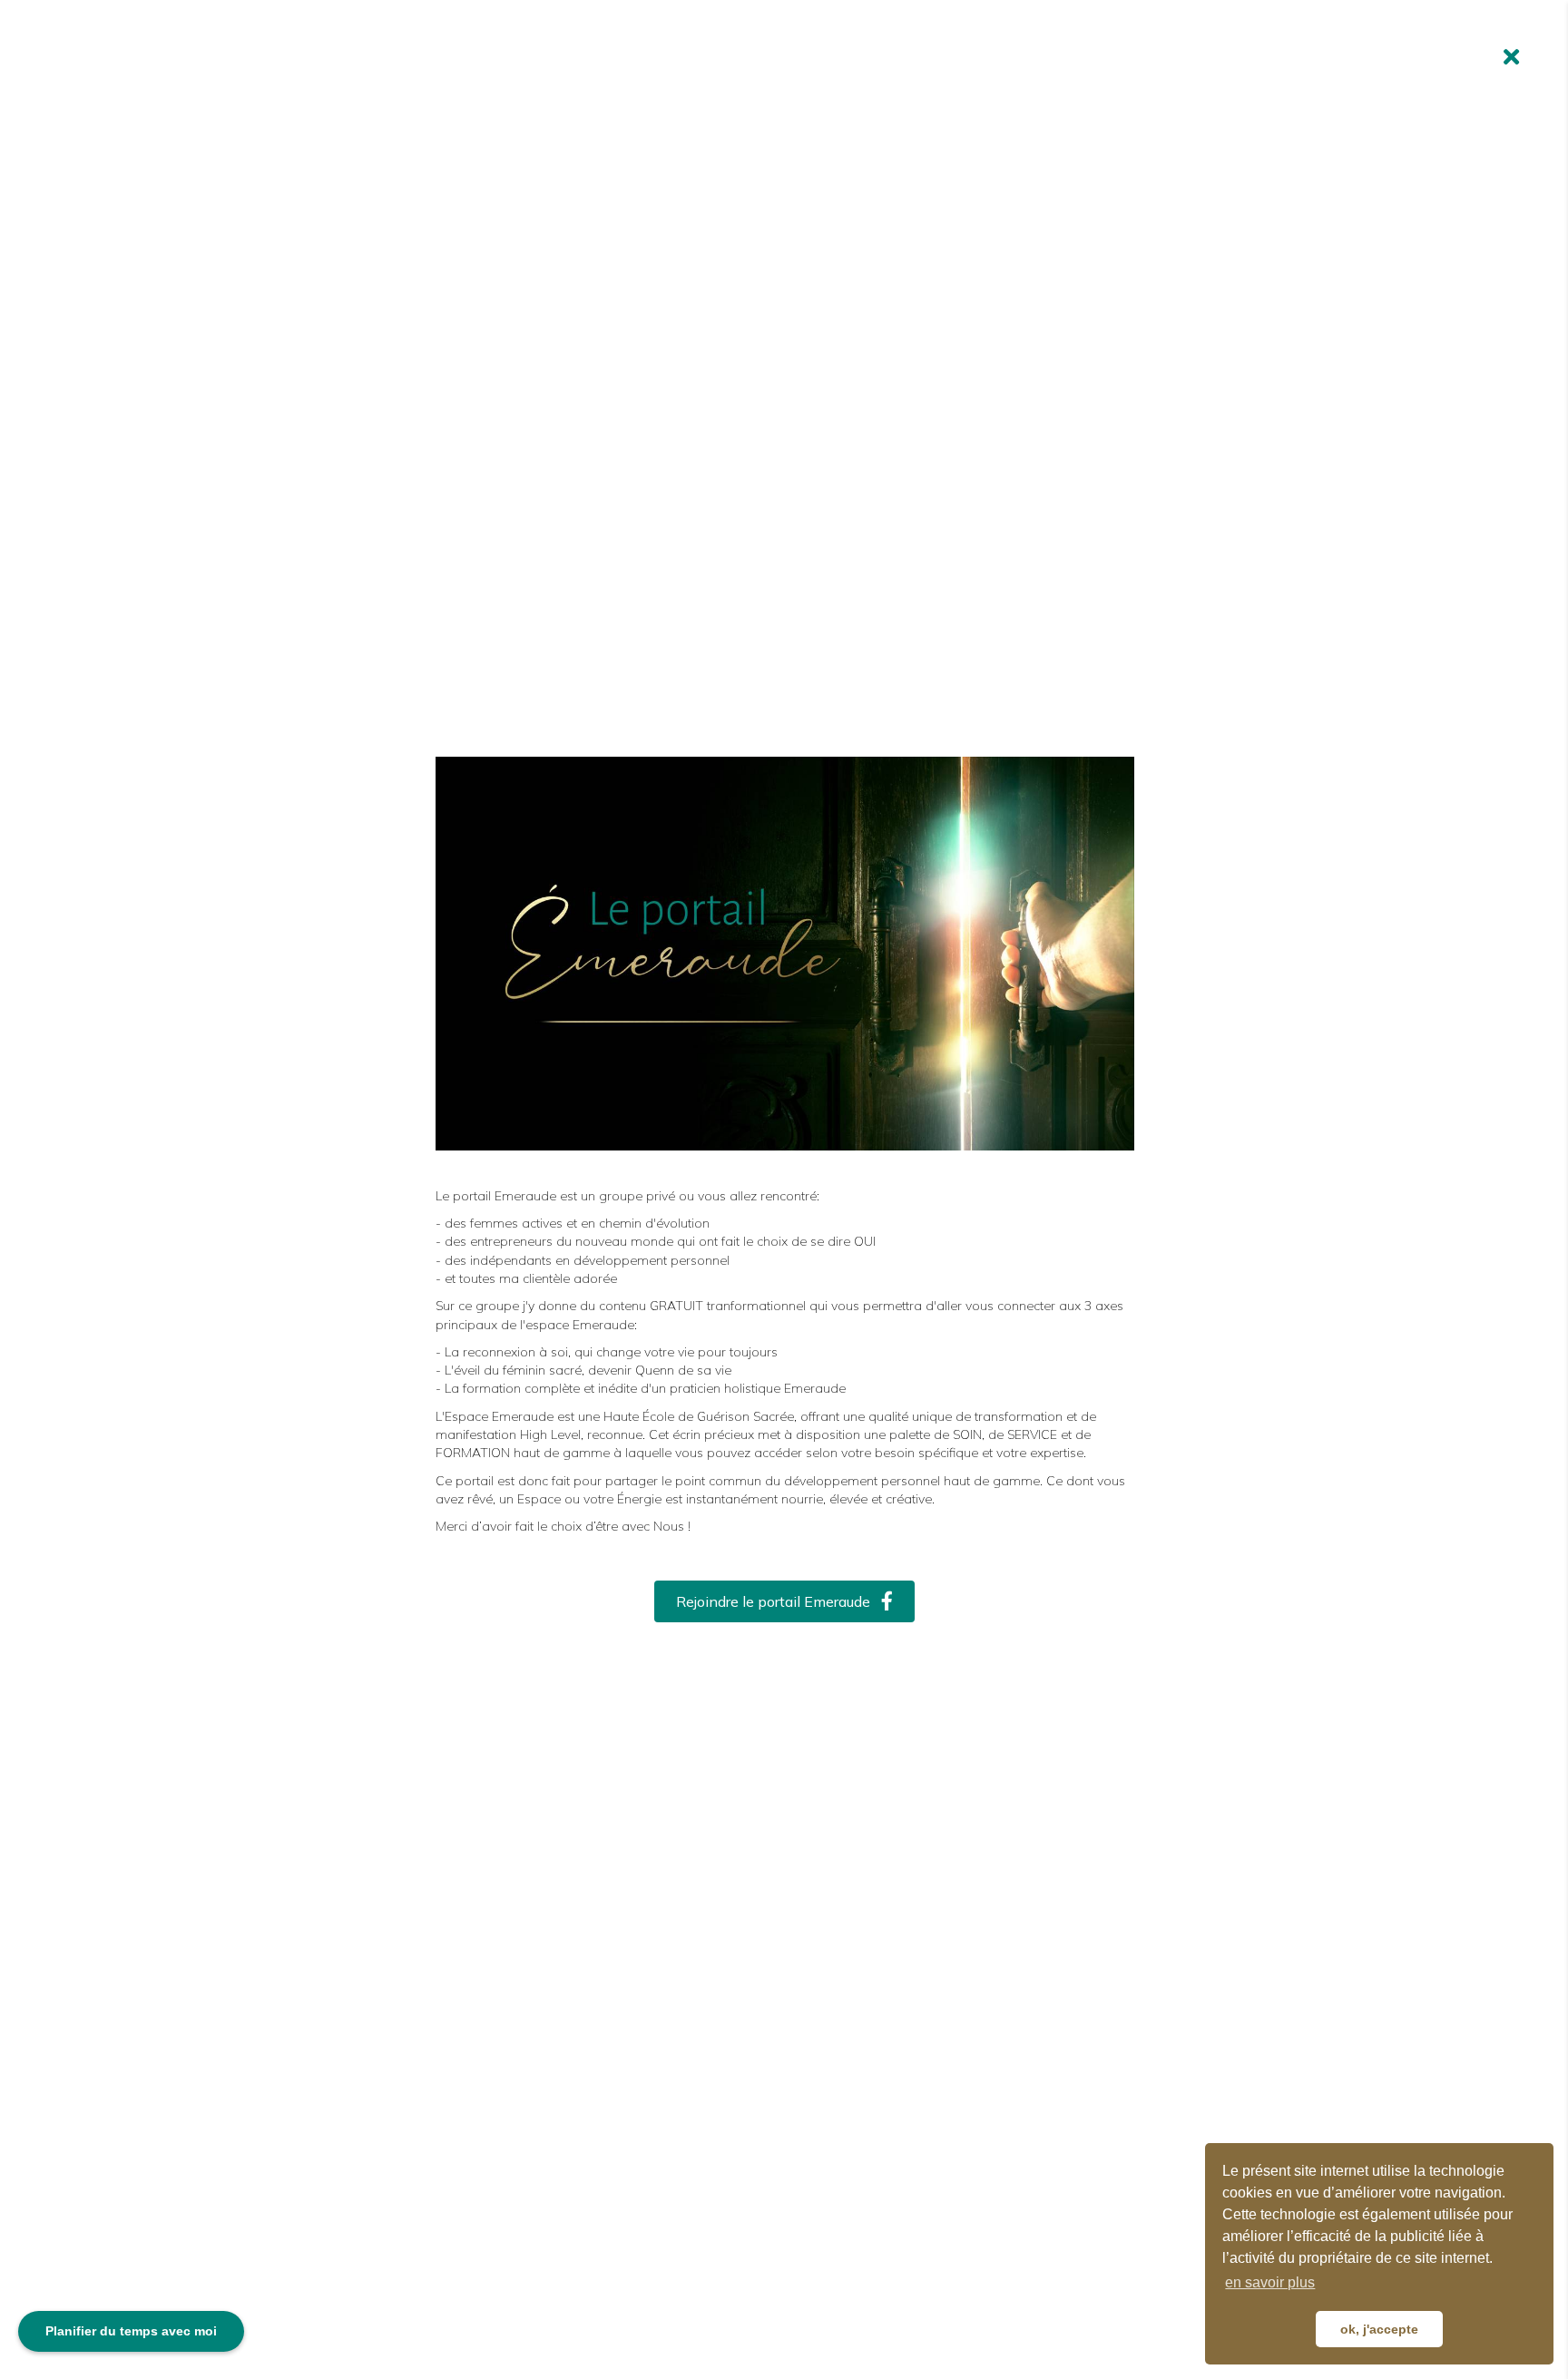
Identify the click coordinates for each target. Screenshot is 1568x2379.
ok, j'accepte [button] (1379, 2329)
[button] (784, 1602)
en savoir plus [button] (1270, 2282)
